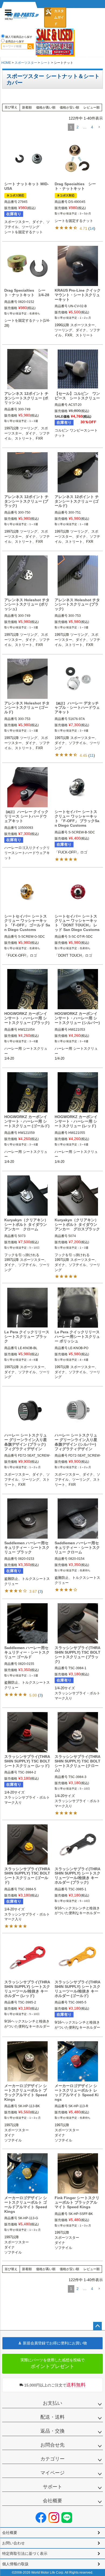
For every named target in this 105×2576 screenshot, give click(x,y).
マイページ (52, 2473)
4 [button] (92, 127)
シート (45, 63)
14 (92, 228)
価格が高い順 (46, 107)
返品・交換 (52, 2431)
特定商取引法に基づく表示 (25, 2553)
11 (92, 755)
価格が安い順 (69, 107)
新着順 (27, 107)
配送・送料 (52, 2417)
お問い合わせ (13, 2543)
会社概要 (52, 2501)
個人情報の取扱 (15, 2564)
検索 (30, 46)
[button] (99, 127)
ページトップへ (97, 2326)
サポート (52, 2487)
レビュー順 (92, 107)
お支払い (52, 2403)
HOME (6, 63)
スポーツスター (26, 63)
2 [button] (78, 127)
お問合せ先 (52, 2445)
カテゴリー (52, 2459)
